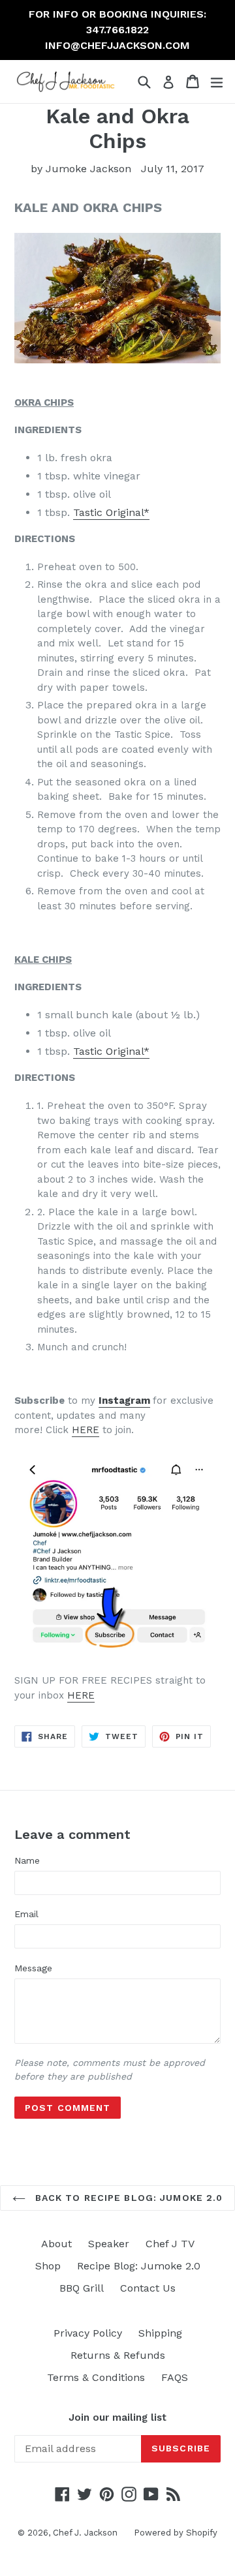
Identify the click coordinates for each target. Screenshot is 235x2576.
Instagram (124, 1401)
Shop (48, 2266)
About (56, 2244)
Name (27, 1860)
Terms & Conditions (96, 2377)
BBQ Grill (82, 2288)
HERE (86, 1430)
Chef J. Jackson (85, 2533)
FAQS (175, 2377)
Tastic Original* (111, 512)
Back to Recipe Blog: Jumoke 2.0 (128, 2198)
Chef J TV (170, 2244)
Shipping (160, 2333)
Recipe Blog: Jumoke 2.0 (139, 2266)
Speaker (109, 2244)
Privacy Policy (88, 2333)
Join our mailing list (117, 2417)
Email (26, 1914)
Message (33, 1968)
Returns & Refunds (118, 2355)
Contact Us (148, 2288)
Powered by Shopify (176, 2533)
